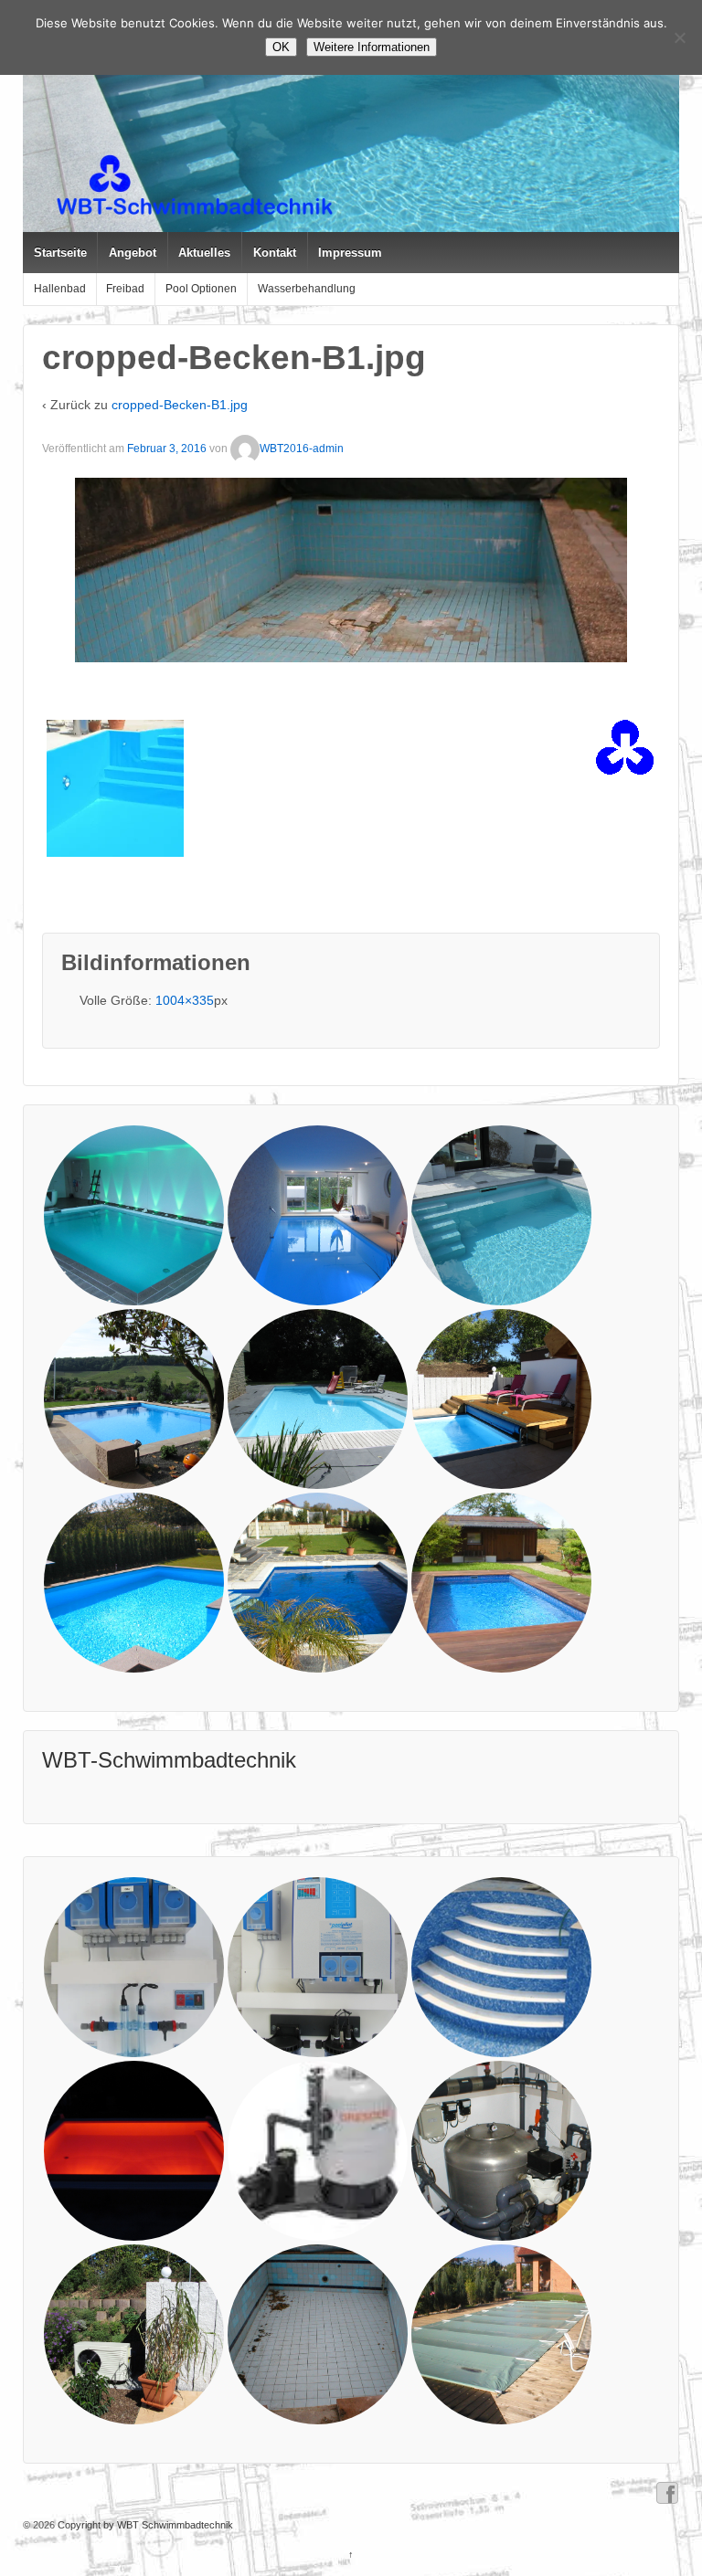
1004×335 (185, 1000)
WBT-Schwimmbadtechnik (169, 1760)
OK (281, 47)
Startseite (60, 253)
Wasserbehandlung (307, 289)
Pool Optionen (201, 289)
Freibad (125, 289)
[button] (115, 788)
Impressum (350, 253)
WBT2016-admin (302, 449)
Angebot (133, 253)
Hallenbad (60, 289)
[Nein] (679, 37)
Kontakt (275, 253)
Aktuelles (204, 253)
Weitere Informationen (372, 47)
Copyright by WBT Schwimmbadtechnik (144, 2525)
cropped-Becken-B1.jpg (180, 405)
